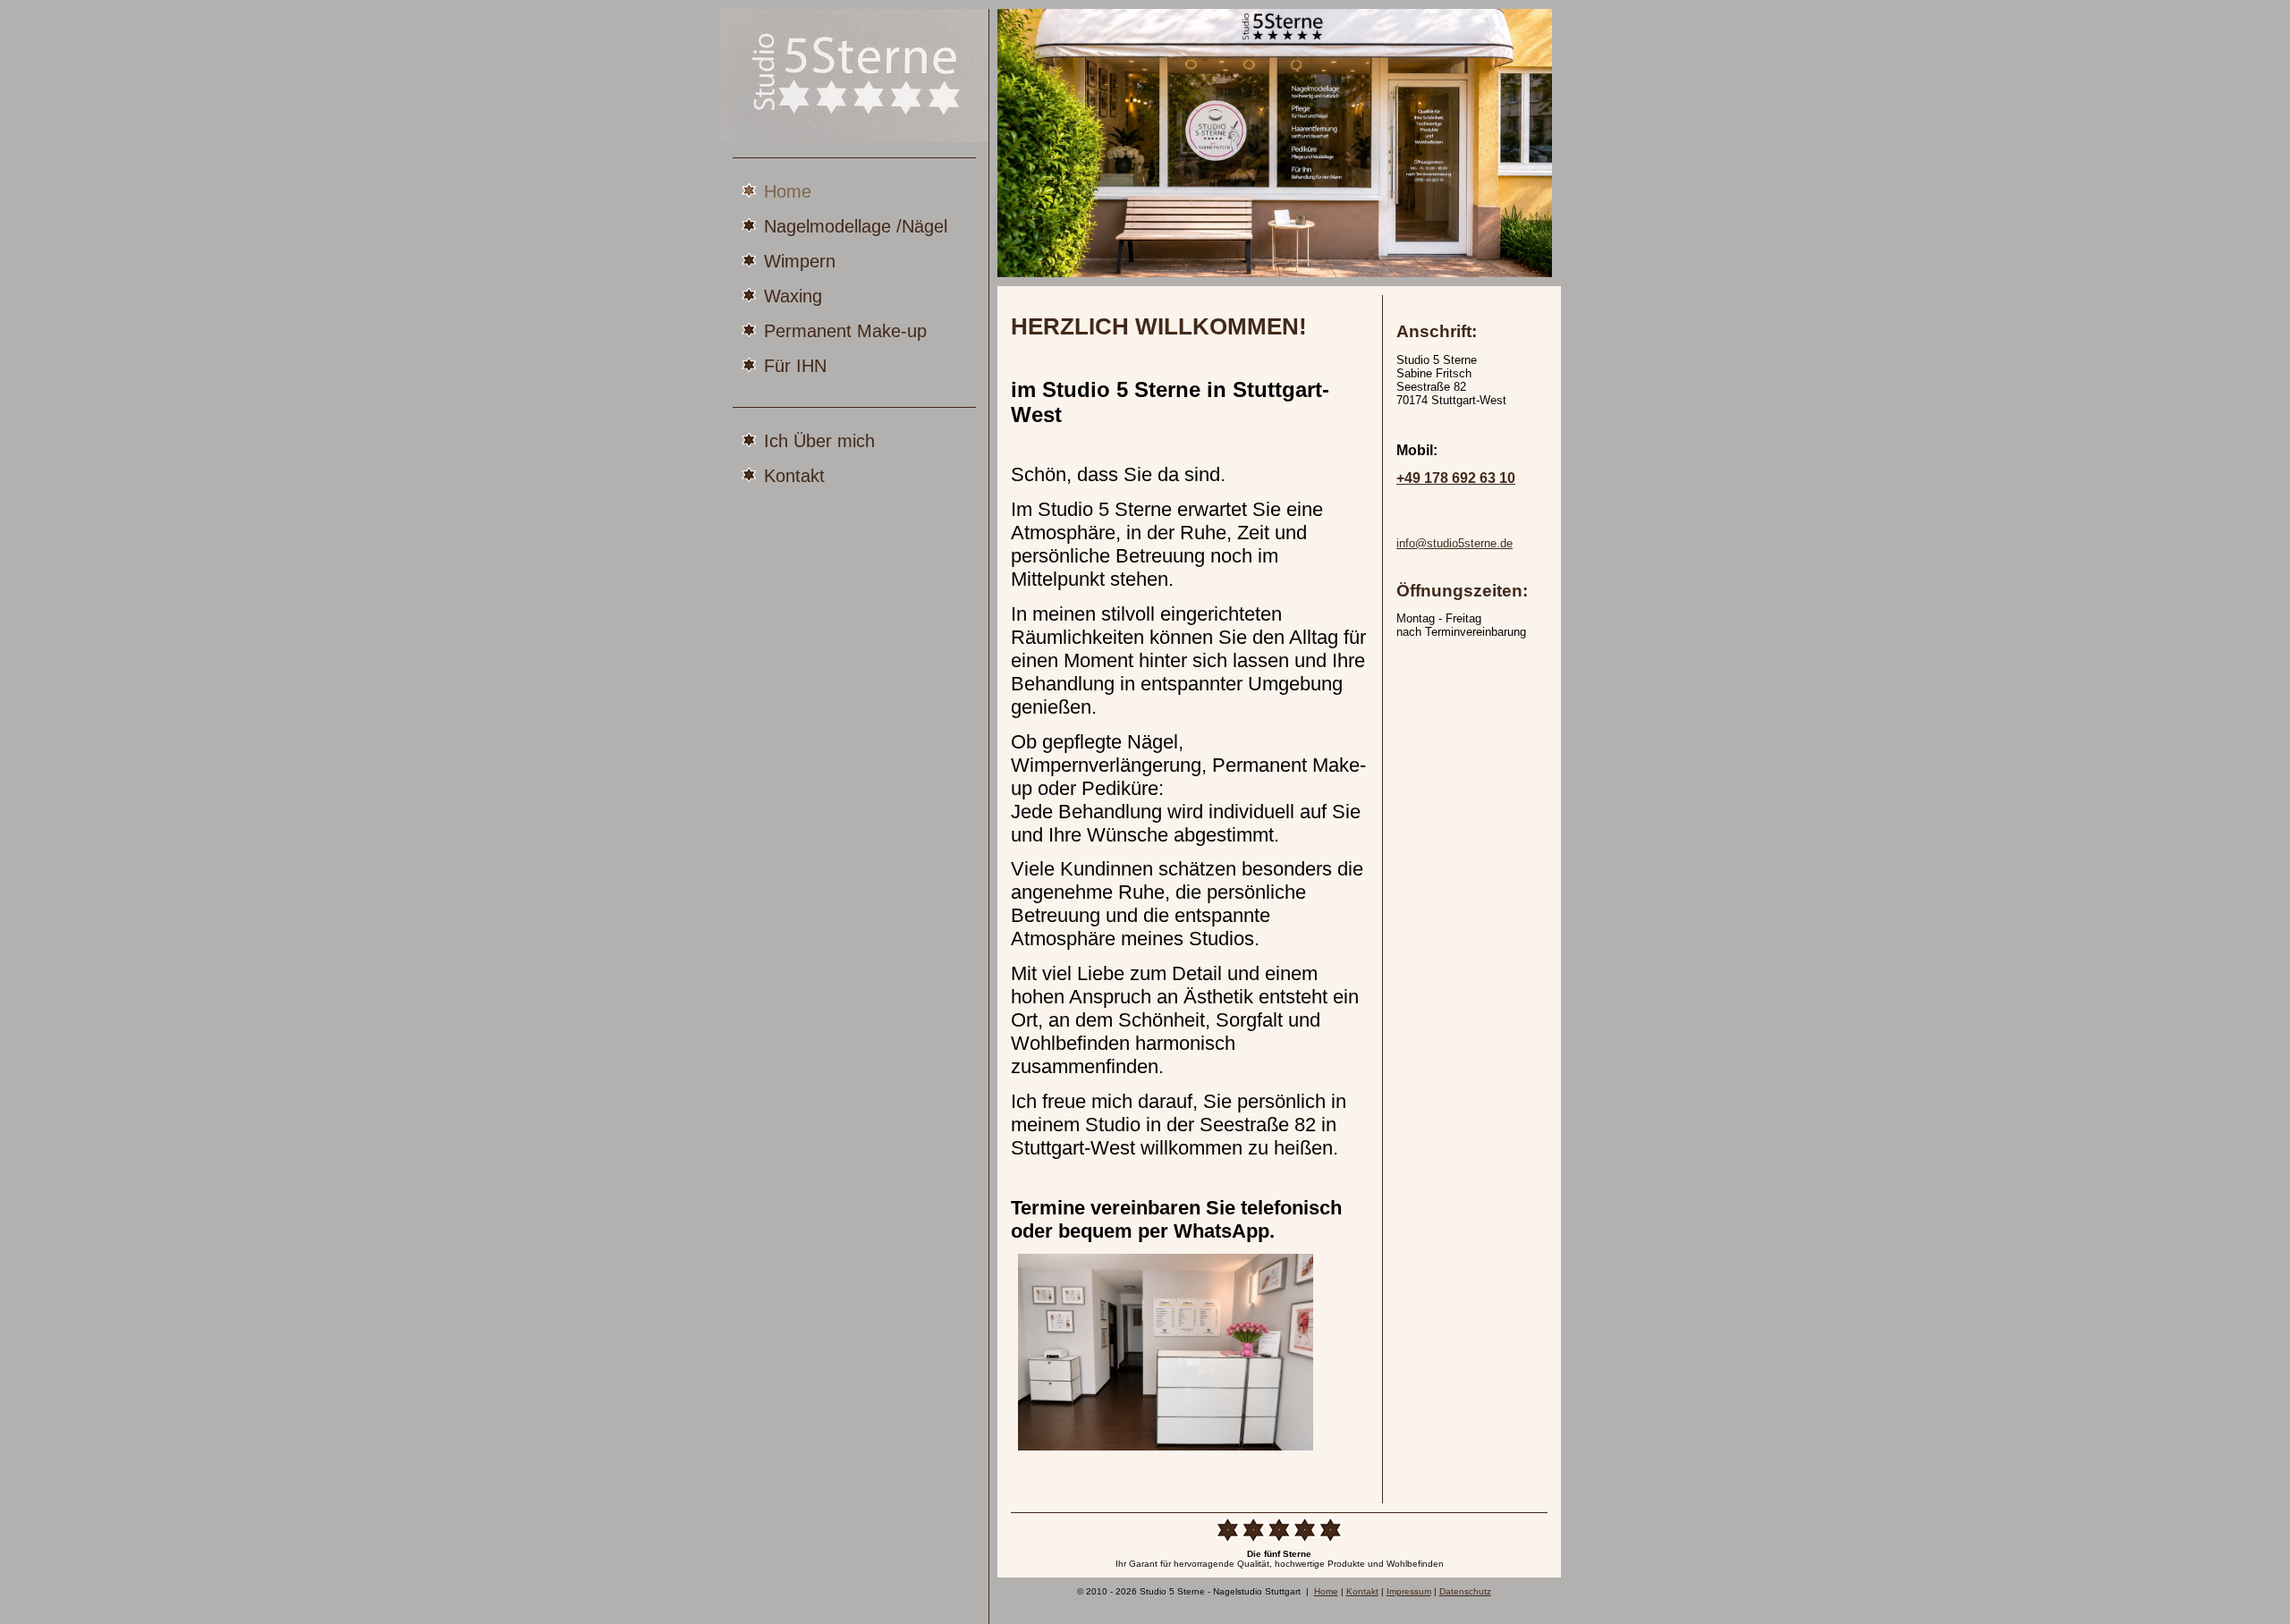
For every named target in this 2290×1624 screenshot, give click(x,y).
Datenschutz (1465, 1591)
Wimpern (800, 261)
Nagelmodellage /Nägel (856, 226)
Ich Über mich (819, 440)
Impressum (1409, 1591)
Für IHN (795, 365)
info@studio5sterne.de (1455, 543)
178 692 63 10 (1456, 478)
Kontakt (794, 475)
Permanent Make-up (845, 330)
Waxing (793, 296)
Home (788, 191)
